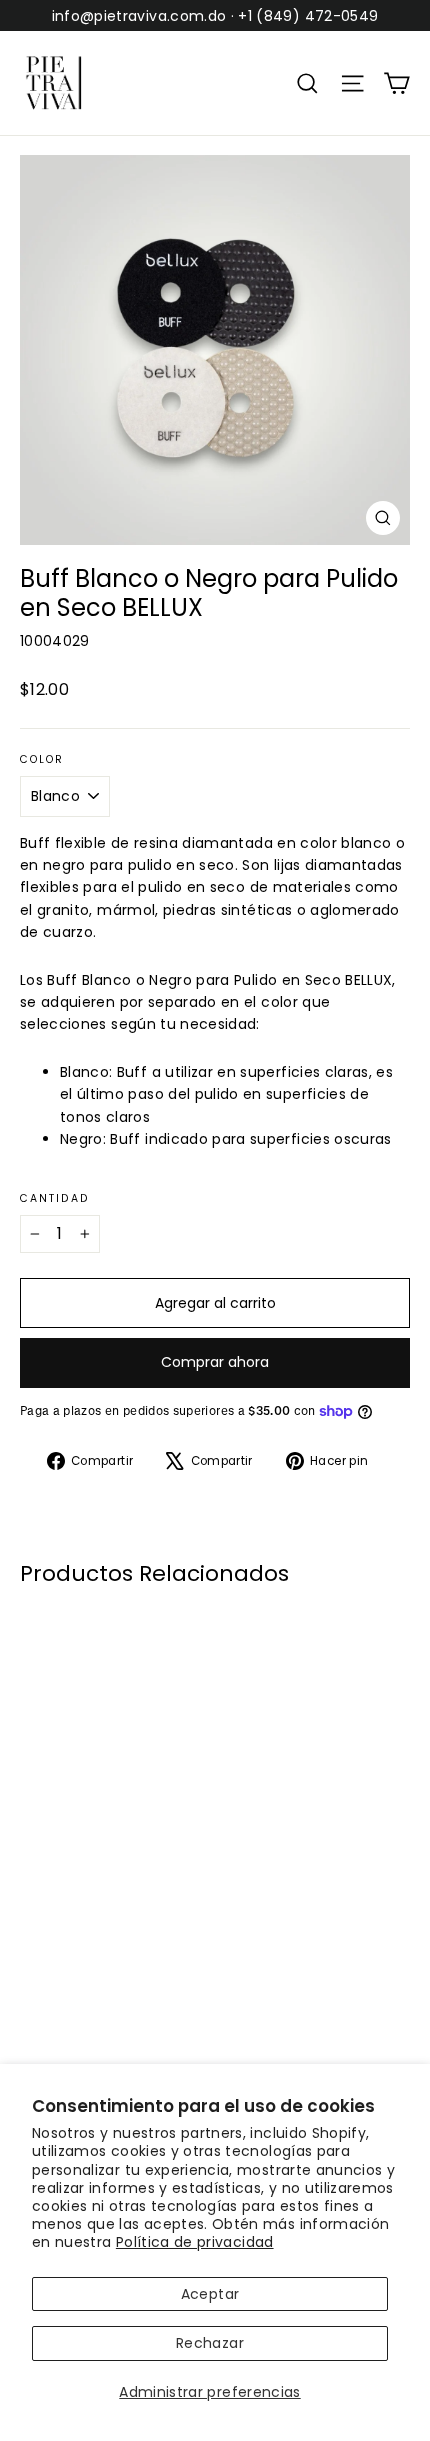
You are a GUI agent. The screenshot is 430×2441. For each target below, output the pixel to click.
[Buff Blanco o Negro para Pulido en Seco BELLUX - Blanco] (31, 1972)
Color (42, 760)
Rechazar (210, 2343)
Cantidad (54, 1199)
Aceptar (210, 2294)
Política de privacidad (195, 2242)
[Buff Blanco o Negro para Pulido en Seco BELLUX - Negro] (53, 1972)
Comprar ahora (215, 1362)
